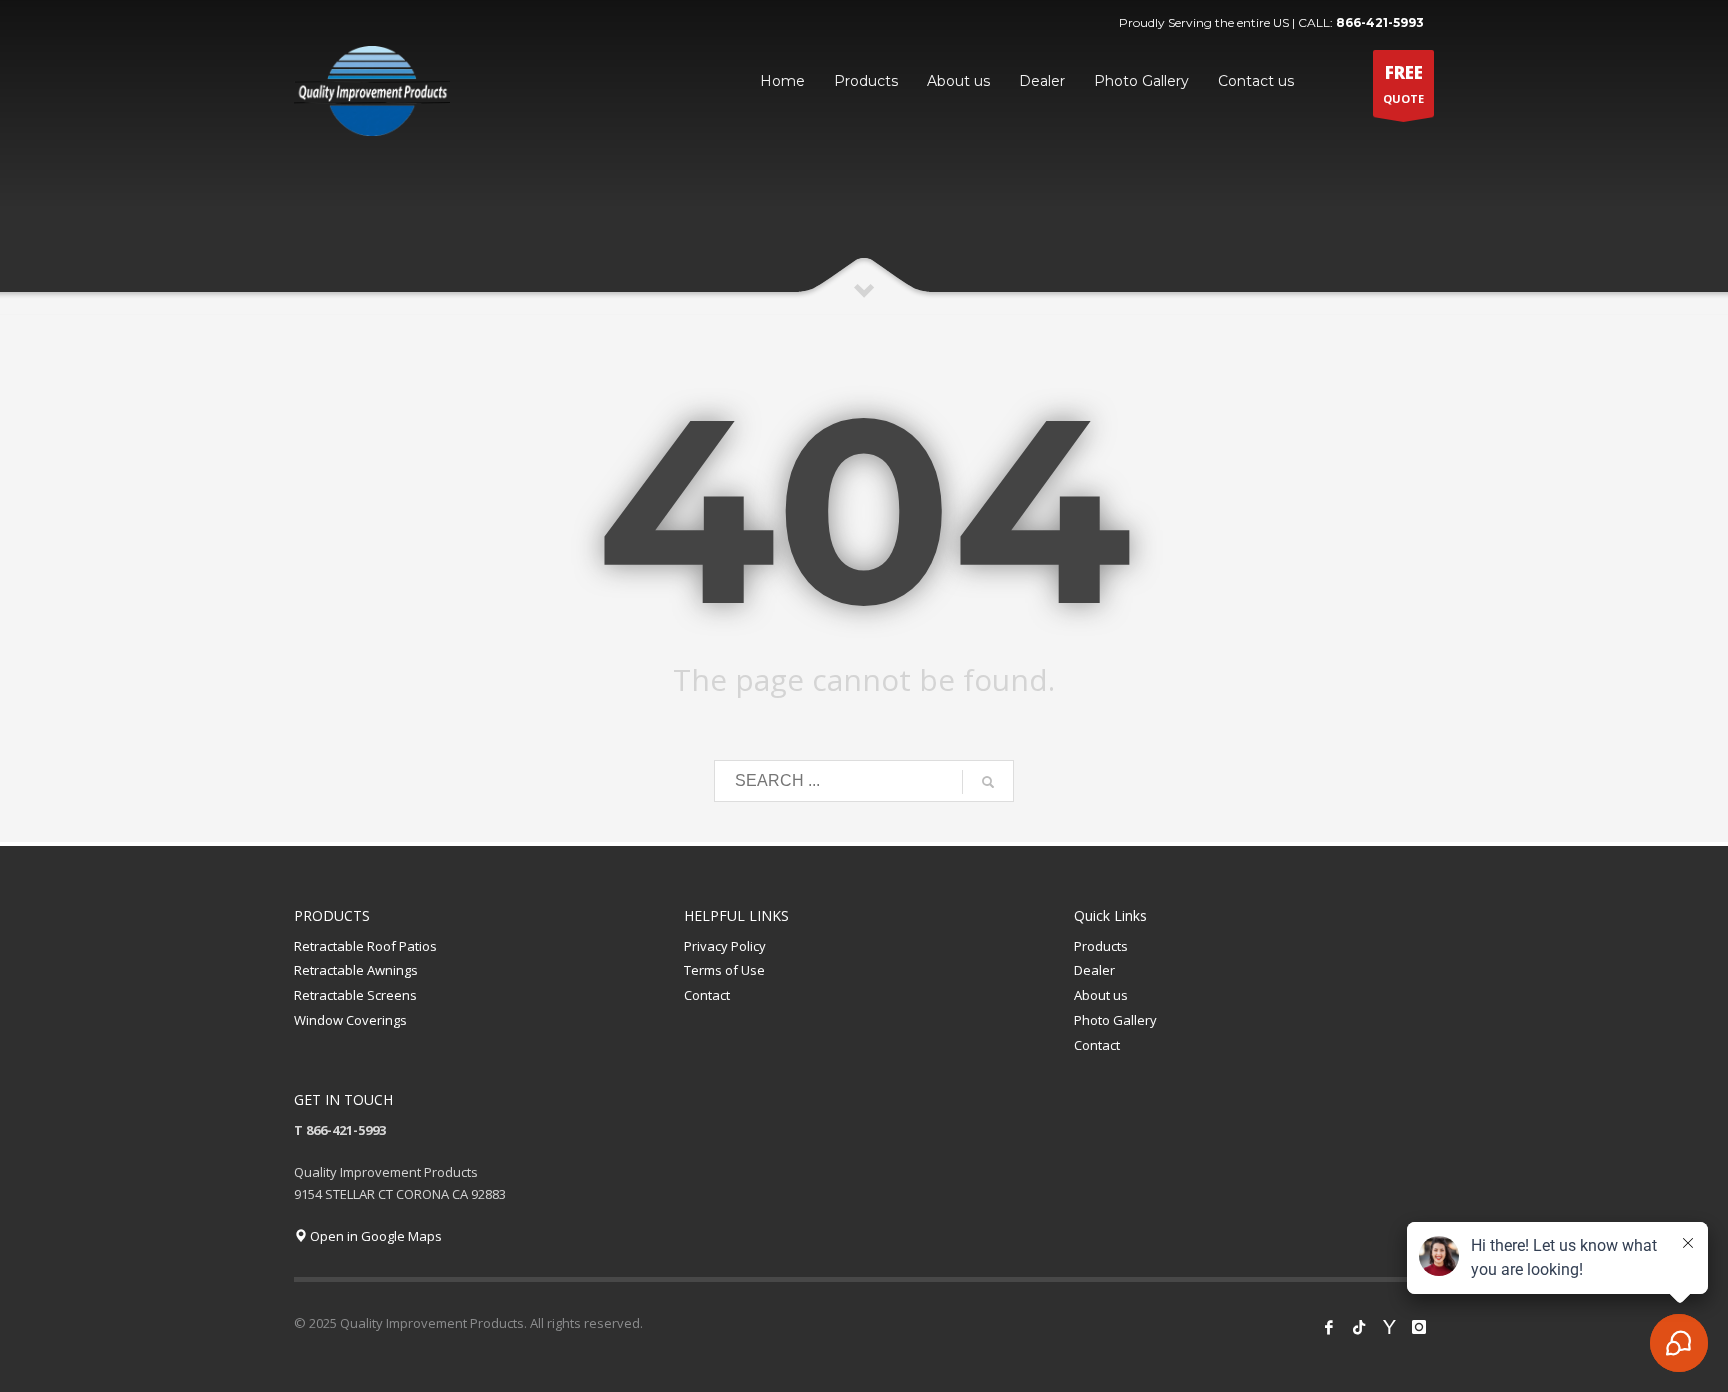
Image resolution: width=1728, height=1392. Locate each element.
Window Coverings (350, 1020)
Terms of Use (724, 970)
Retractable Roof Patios (365, 946)
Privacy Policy (725, 946)
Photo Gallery (1115, 1020)
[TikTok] (1359, 1327)
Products (1101, 946)
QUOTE (1403, 83)
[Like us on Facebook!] (1329, 1327)
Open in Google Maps (374, 1236)
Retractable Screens (355, 995)
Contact (707, 995)
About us (1101, 995)
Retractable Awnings (356, 970)
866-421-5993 (1380, 22)
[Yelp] (1389, 1327)
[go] (988, 782)
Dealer (1094, 970)
